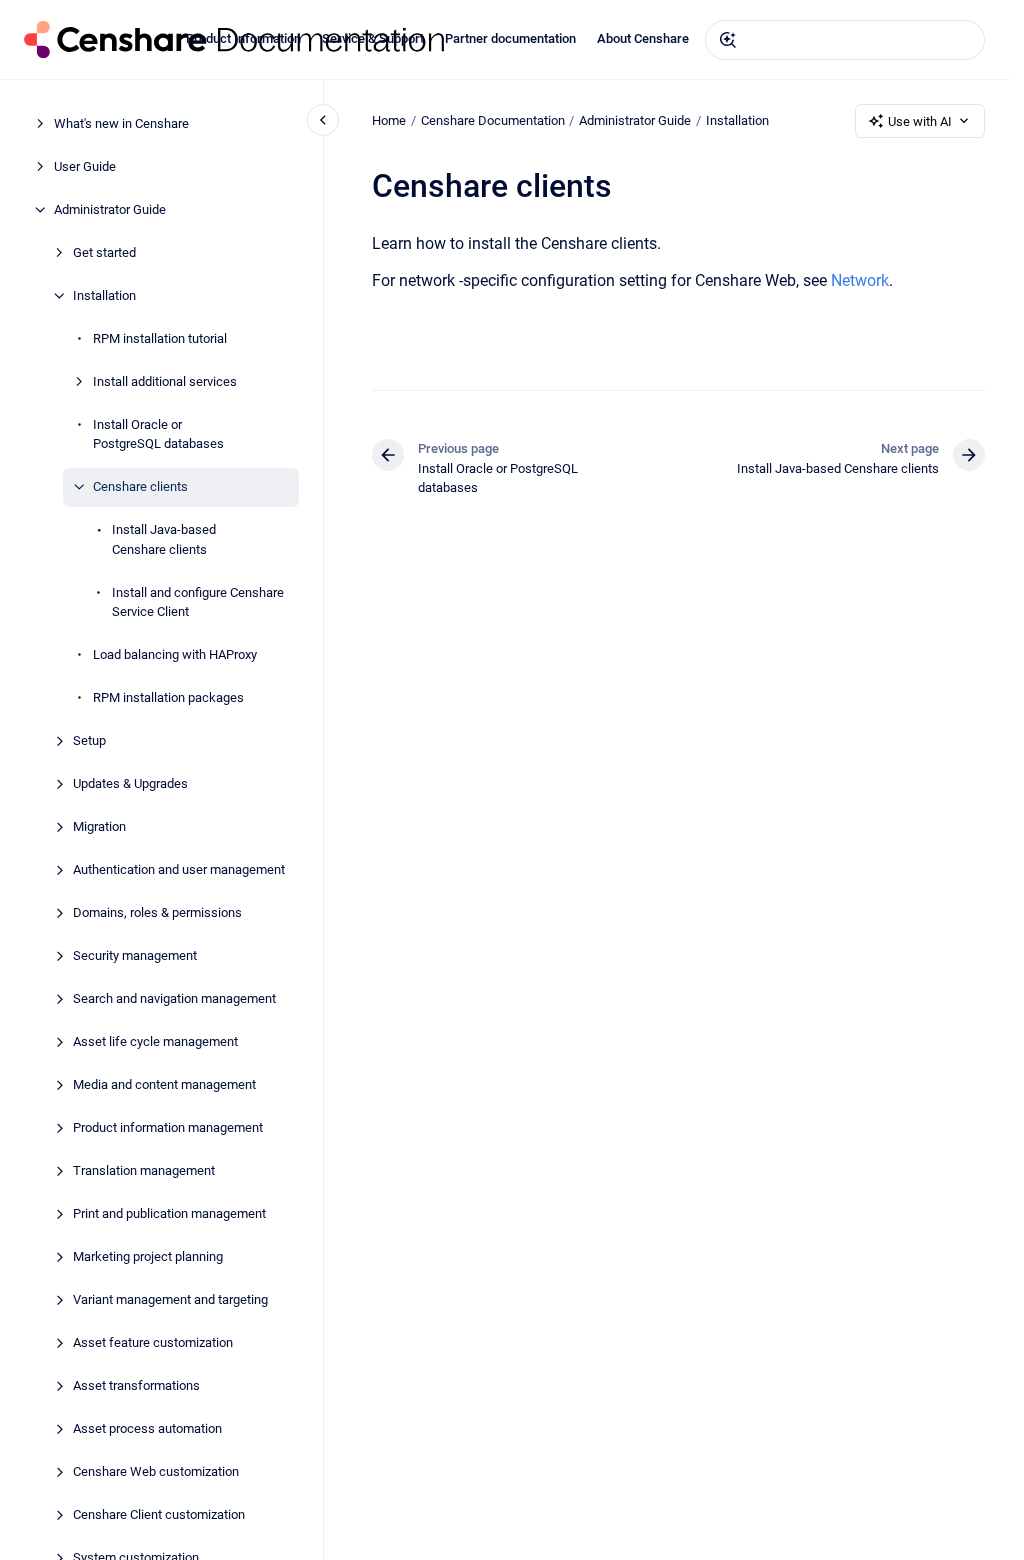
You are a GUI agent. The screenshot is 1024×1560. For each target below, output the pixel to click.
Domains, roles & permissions (157, 912)
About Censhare (643, 38)
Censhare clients (140, 486)
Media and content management (164, 1084)
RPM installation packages (168, 697)
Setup (89, 740)
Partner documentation (510, 38)
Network (860, 280)
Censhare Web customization (156, 1471)
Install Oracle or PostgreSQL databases (158, 434)
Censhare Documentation (493, 120)
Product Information (243, 38)
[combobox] (845, 40)
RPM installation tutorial (160, 338)
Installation (104, 295)
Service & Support (373, 38)
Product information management (168, 1127)
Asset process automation (147, 1428)
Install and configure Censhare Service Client (198, 602)
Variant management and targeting (170, 1299)
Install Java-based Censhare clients (164, 539)
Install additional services (165, 381)
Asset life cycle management (155, 1041)
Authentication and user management (179, 869)
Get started (104, 252)
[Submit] (728, 40)
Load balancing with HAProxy (175, 654)
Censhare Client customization (159, 1514)
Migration (99, 826)
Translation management (144, 1170)
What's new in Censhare (121, 123)
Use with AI (920, 121)
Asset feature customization (153, 1342)
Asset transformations (136, 1385)
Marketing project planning (148, 1256)
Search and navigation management (174, 998)
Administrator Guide (110, 209)
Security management (135, 955)
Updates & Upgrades (130, 783)
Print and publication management (169, 1213)
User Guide (85, 166)
